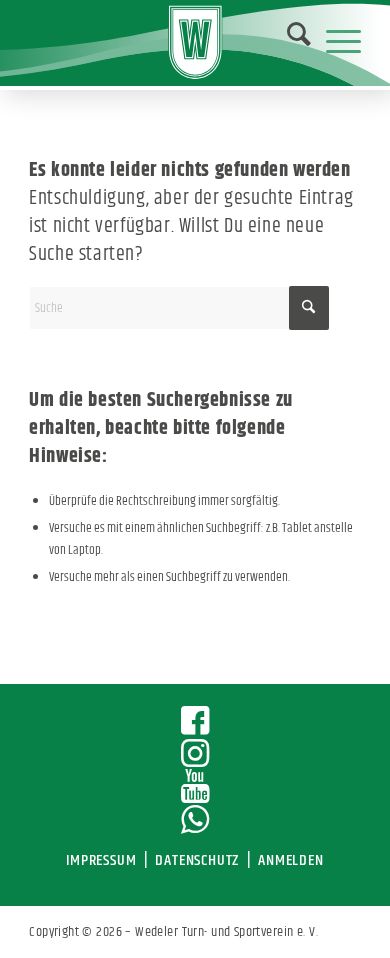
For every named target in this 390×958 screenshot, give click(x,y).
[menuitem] (286, 40)
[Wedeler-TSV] (194, 42)
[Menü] (333, 40)
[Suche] (288, 40)
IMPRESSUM (101, 860)
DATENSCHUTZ (197, 860)
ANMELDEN (290, 860)
